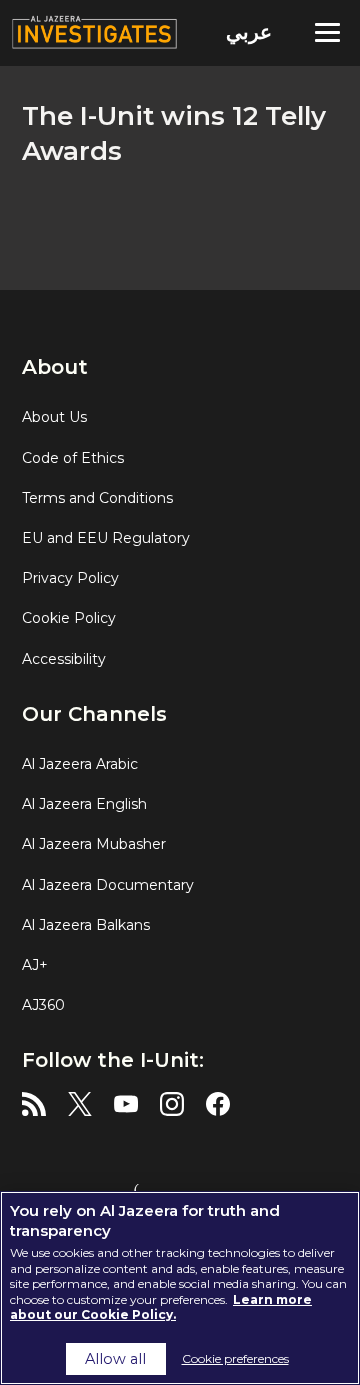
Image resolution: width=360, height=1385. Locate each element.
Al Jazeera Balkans (86, 925)
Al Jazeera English (84, 804)
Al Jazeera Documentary (108, 885)
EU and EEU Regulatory (106, 538)
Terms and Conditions (97, 498)
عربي (249, 32)
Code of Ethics (73, 458)
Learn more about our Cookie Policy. (161, 1307)
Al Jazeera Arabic (80, 764)
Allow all (115, 1359)
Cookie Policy (69, 618)
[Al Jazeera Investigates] (180, 33)
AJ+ (35, 965)
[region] (180, 1288)
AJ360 (43, 1005)
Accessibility (64, 659)
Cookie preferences (235, 1358)
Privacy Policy (70, 578)
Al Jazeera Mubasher (94, 844)
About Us (54, 417)
